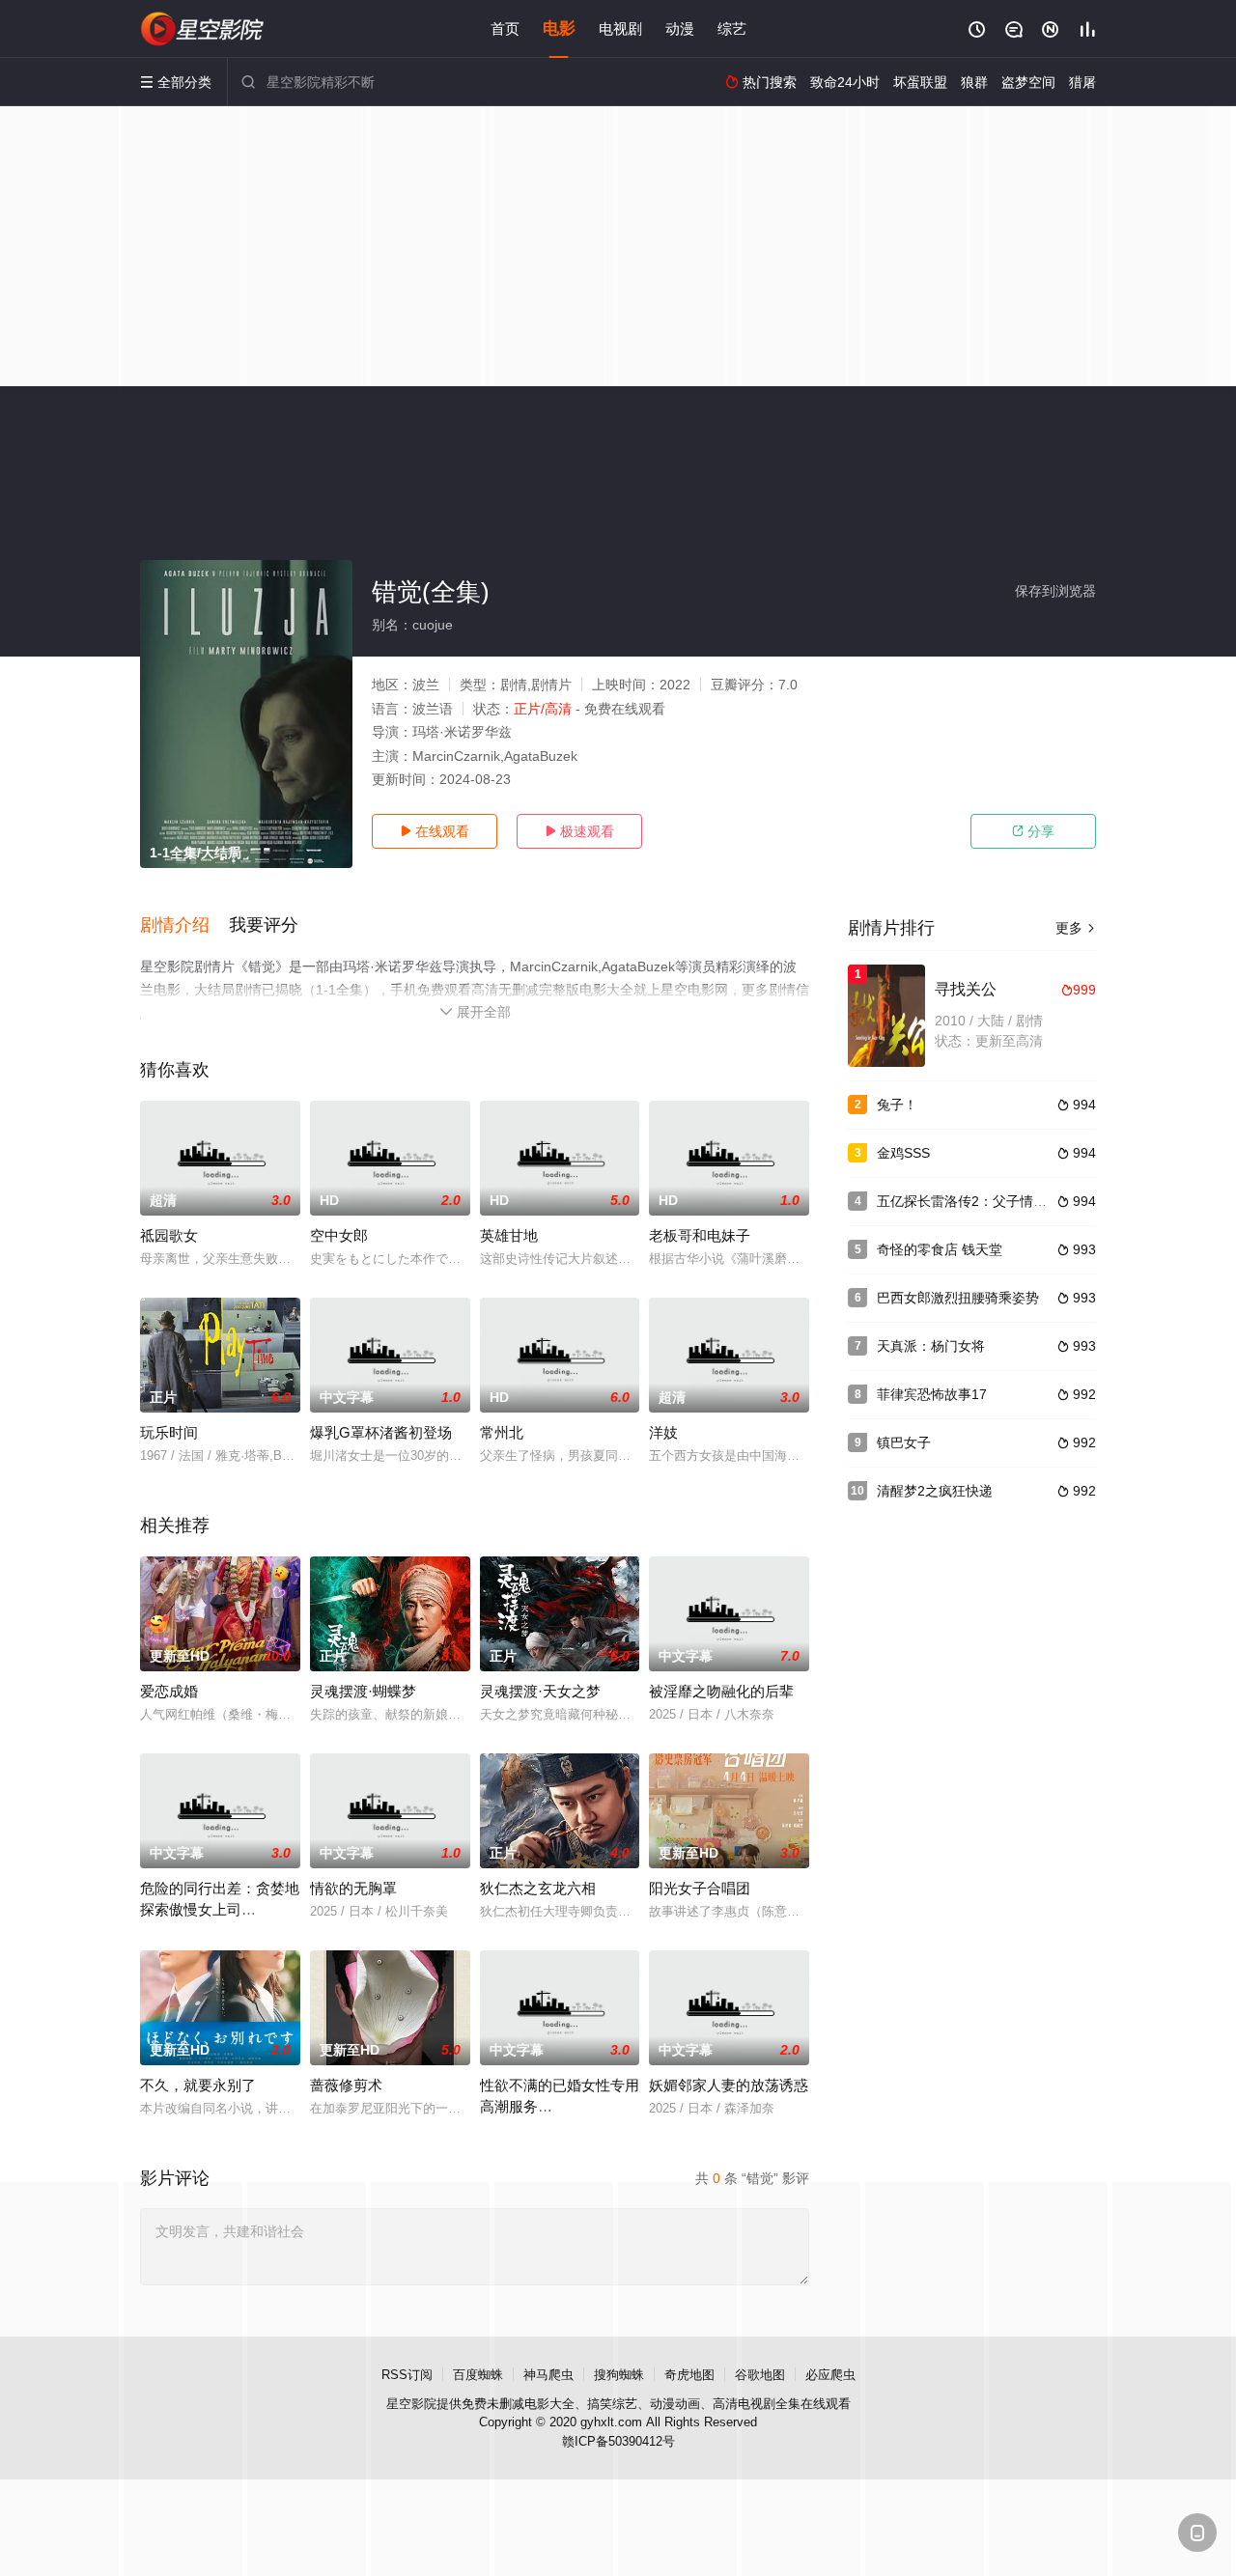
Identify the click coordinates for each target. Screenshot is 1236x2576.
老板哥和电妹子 (700, 1235)
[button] (184, 926)
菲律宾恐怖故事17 (932, 1394)
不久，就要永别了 (198, 2085)
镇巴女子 (904, 1442)
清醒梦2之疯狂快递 (935, 1491)
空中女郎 (339, 1235)
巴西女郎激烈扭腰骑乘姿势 (958, 1298)
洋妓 (663, 1432)
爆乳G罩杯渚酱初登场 (381, 1432)
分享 (1033, 831)
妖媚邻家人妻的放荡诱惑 (729, 2085)
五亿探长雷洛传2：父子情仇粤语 (975, 1201)
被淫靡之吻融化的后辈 (721, 1691)
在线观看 (435, 831)
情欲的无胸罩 (353, 1888)
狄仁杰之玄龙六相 (538, 1888)
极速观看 (579, 831)
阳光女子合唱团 (700, 1888)
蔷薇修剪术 (346, 2085)
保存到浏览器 (1055, 591)
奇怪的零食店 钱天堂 (940, 1249)
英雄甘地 (509, 1235)
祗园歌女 (169, 1235)
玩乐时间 (169, 1432)
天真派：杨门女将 (931, 1346)
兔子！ (897, 1105)
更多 (1076, 928)
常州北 (502, 1432)
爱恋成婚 (169, 1691)
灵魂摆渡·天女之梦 (540, 1691)
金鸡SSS (903, 1153)
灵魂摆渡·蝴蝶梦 (363, 1691)
